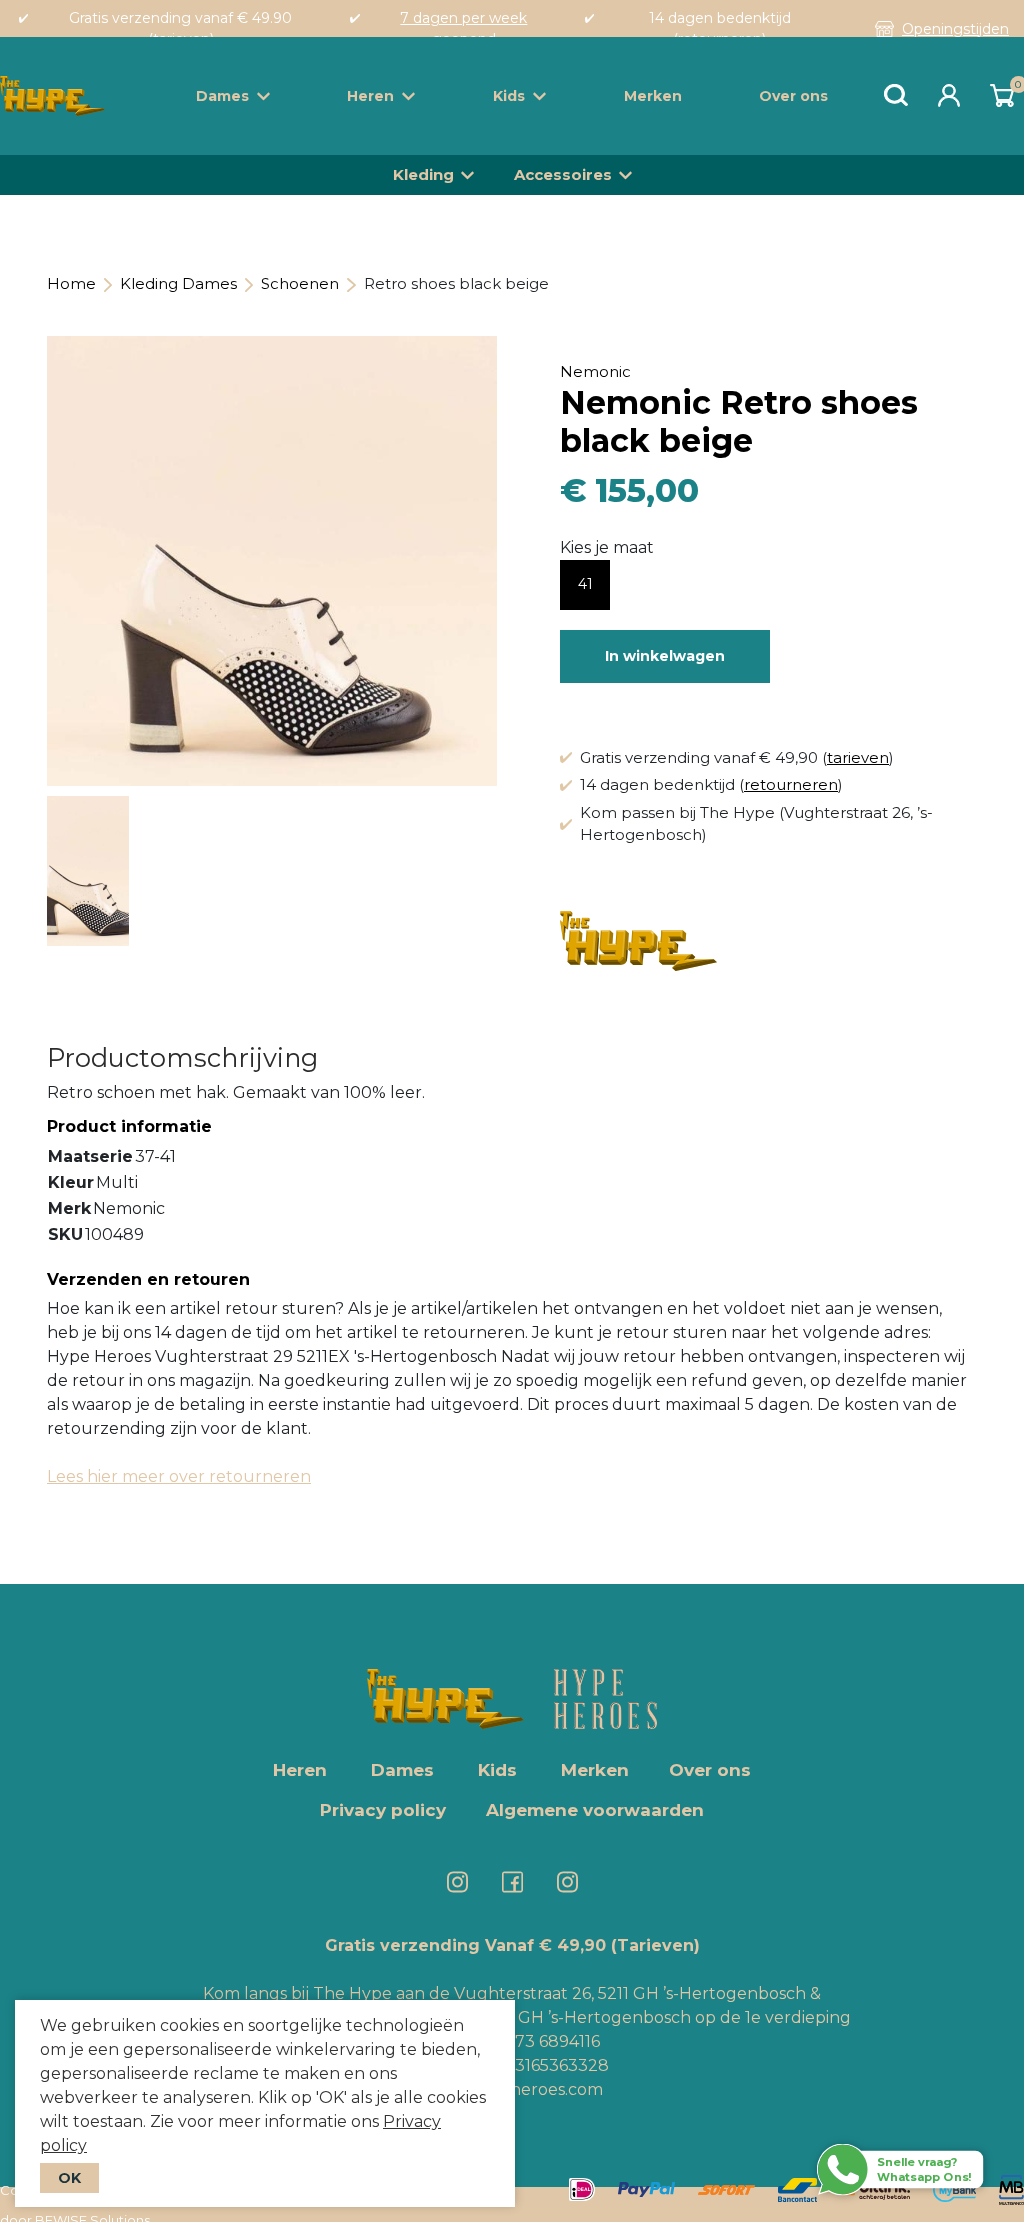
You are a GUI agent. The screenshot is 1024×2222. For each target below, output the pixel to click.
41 (585, 584)
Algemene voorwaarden (595, 1810)
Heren (370, 96)
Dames (222, 96)
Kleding (423, 174)
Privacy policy (383, 1810)
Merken (653, 96)
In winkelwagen (665, 656)
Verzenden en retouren (148, 1279)
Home (71, 283)
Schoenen (300, 283)
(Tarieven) (655, 1945)
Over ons (793, 96)
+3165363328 (555, 2065)
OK (69, 2178)
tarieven (858, 757)
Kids (509, 96)
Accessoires (563, 174)
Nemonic (595, 371)
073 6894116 (552, 2041)
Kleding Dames (178, 283)
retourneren (791, 784)
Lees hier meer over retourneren (179, 1476)
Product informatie (129, 1126)
